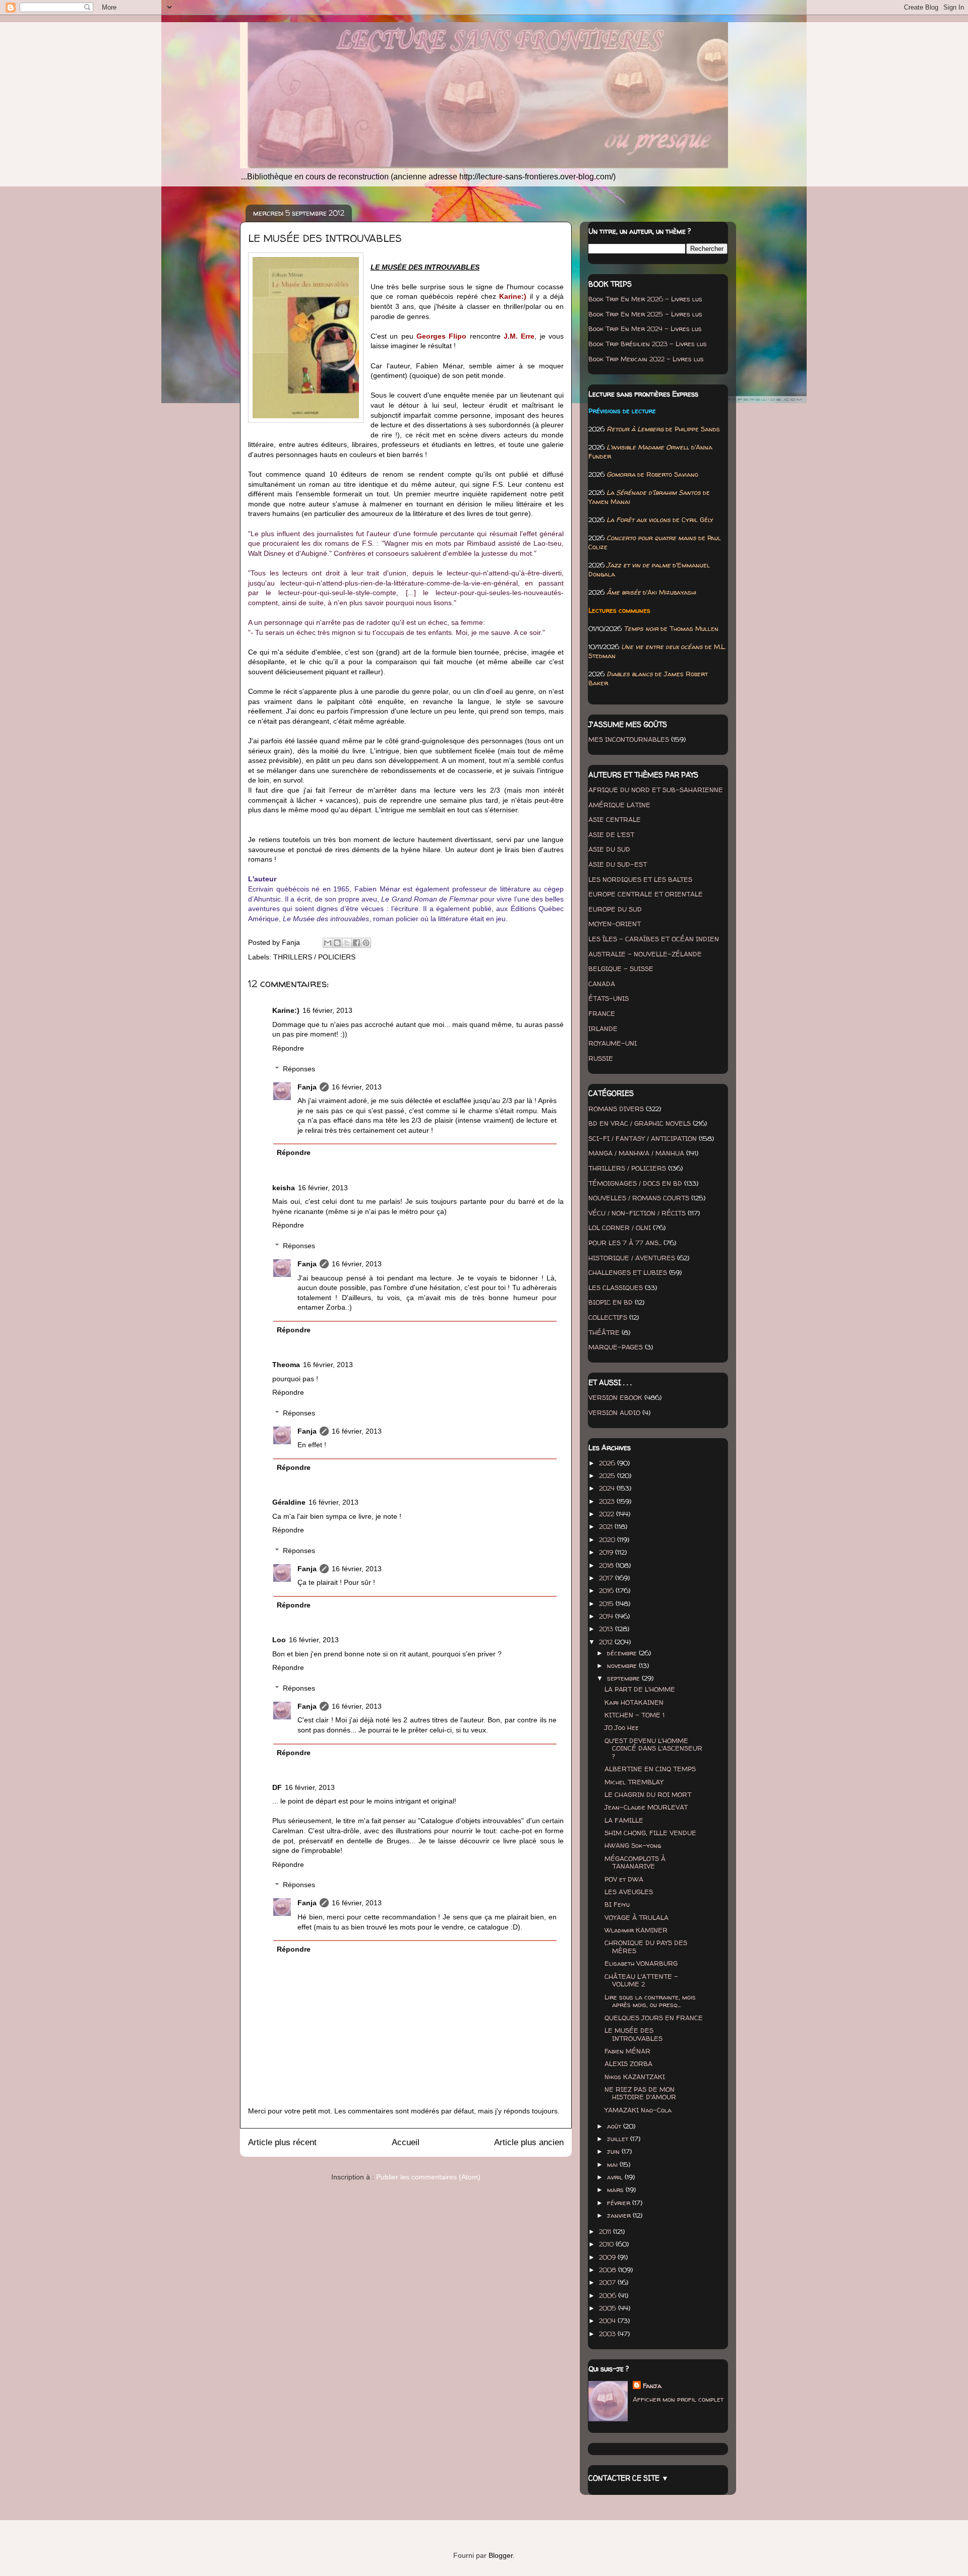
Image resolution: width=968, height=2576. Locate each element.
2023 (608, 1501)
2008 (609, 2270)
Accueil (406, 2142)
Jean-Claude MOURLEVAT (646, 1807)
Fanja (307, 1087)
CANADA (602, 984)
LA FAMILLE (624, 1820)
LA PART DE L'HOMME (640, 1689)
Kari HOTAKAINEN (634, 1702)
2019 (607, 1552)
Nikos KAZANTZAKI (635, 2077)
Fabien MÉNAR (627, 2051)
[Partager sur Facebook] (356, 943)
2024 (608, 1488)
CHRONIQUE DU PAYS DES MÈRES (646, 1947)
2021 (607, 1526)
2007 (608, 2282)
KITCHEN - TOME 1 (634, 1715)
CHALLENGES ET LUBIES (628, 1272)
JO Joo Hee (622, 1727)
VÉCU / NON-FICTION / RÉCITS (637, 1213)
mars (616, 2189)
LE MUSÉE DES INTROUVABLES (633, 2034)
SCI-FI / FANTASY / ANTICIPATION (643, 1138)
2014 (607, 1616)
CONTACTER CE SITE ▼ (628, 2478)
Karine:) (286, 1010)
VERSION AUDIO (614, 1412)
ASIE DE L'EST (611, 834)
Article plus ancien (529, 2142)
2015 (607, 1603)
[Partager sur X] (347, 943)
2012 (607, 1642)
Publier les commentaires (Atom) (428, 2177)
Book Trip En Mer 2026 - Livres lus (645, 299)
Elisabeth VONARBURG (641, 1963)
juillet (619, 2139)
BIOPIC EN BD (611, 1302)
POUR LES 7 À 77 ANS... (625, 1243)
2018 (607, 1565)
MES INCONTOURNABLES (629, 739)
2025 (608, 1475)
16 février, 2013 (327, 1010)
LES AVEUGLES (629, 1892)
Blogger (501, 2555)
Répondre (288, 1048)
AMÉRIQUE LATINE (619, 805)
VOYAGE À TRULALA (637, 1917)
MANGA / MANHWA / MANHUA (636, 1153)
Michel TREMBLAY (634, 1782)
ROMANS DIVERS (616, 1109)
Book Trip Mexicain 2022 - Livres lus (646, 359)
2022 (608, 1514)
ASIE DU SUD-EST (618, 864)
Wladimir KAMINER (636, 1930)
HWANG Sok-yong (633, 1845)
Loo (279, 1640)
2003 (608, 2334)
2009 (608, 2257)
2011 (606, 2231)
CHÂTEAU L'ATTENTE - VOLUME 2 (641, 1980)
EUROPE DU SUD (615, 909)
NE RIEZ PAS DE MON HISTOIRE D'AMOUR (640, 2093)
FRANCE (602, 1013)
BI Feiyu (617, 1904)
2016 (607, 1590)
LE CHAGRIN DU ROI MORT (648, 1794)
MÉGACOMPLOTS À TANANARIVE (635, 1862)
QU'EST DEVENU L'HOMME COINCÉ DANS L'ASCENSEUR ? (653, 1748)
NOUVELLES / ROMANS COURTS (639, 1198)
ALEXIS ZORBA (628, 2064)
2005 (609, 2308)
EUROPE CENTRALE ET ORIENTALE (646, 894)
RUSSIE (601, 1058)
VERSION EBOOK (615, 1397)
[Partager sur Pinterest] (366, 943)
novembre (623, 1665)
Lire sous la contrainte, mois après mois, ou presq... (650, 2001)
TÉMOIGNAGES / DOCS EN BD (635, 1183)
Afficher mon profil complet (678, 2399)
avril (616, 2177)
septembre (624, 1678)
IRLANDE (603, 1028)
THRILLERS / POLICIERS (314, 957)
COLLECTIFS (608, 1317)
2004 (608, 2321)
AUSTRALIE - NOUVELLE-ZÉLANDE (645, 954)
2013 (607, 1629)
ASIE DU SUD (609, 849)
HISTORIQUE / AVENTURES (632, 1258)
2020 (608, 1539)
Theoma (286, 1365)
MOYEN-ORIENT (615, 924)
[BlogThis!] (337, 943)
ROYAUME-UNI (613, 1043)
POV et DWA (624, 1879)
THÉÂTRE (604, 1332)
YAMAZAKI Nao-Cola (638, 2110)
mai (613, 2164)
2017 (607, 1578)
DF (277, 1787)
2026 (608, 1463)
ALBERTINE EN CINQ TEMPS (650, 1769)
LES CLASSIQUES (616, 1287)
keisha (284, 1188)
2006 (609, 2295)
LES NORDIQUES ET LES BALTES (640, 879)
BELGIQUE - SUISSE (621, 969)
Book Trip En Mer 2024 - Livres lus (645, 329)
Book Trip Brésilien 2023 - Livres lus (648, 344)
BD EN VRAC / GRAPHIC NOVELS (640, 1123)
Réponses (299, 1069)
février (620, 2203)
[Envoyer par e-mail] (328, 943)
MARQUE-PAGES (616, 1347)
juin (614, 2151)
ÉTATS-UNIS (609, 998)
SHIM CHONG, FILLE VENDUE (650, 1833)
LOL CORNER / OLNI (620, 1228)
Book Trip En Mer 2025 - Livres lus (645, 314)
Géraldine (289, 1502)
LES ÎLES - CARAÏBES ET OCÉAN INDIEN (654, 939)
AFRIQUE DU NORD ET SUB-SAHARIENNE (656, 790)
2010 (607, 2244)
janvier (620, 2215)
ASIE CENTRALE (615, 819)
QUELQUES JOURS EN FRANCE (654, 2018)
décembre (623, 1653)
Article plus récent (282, 2142)
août (615, 2126)
